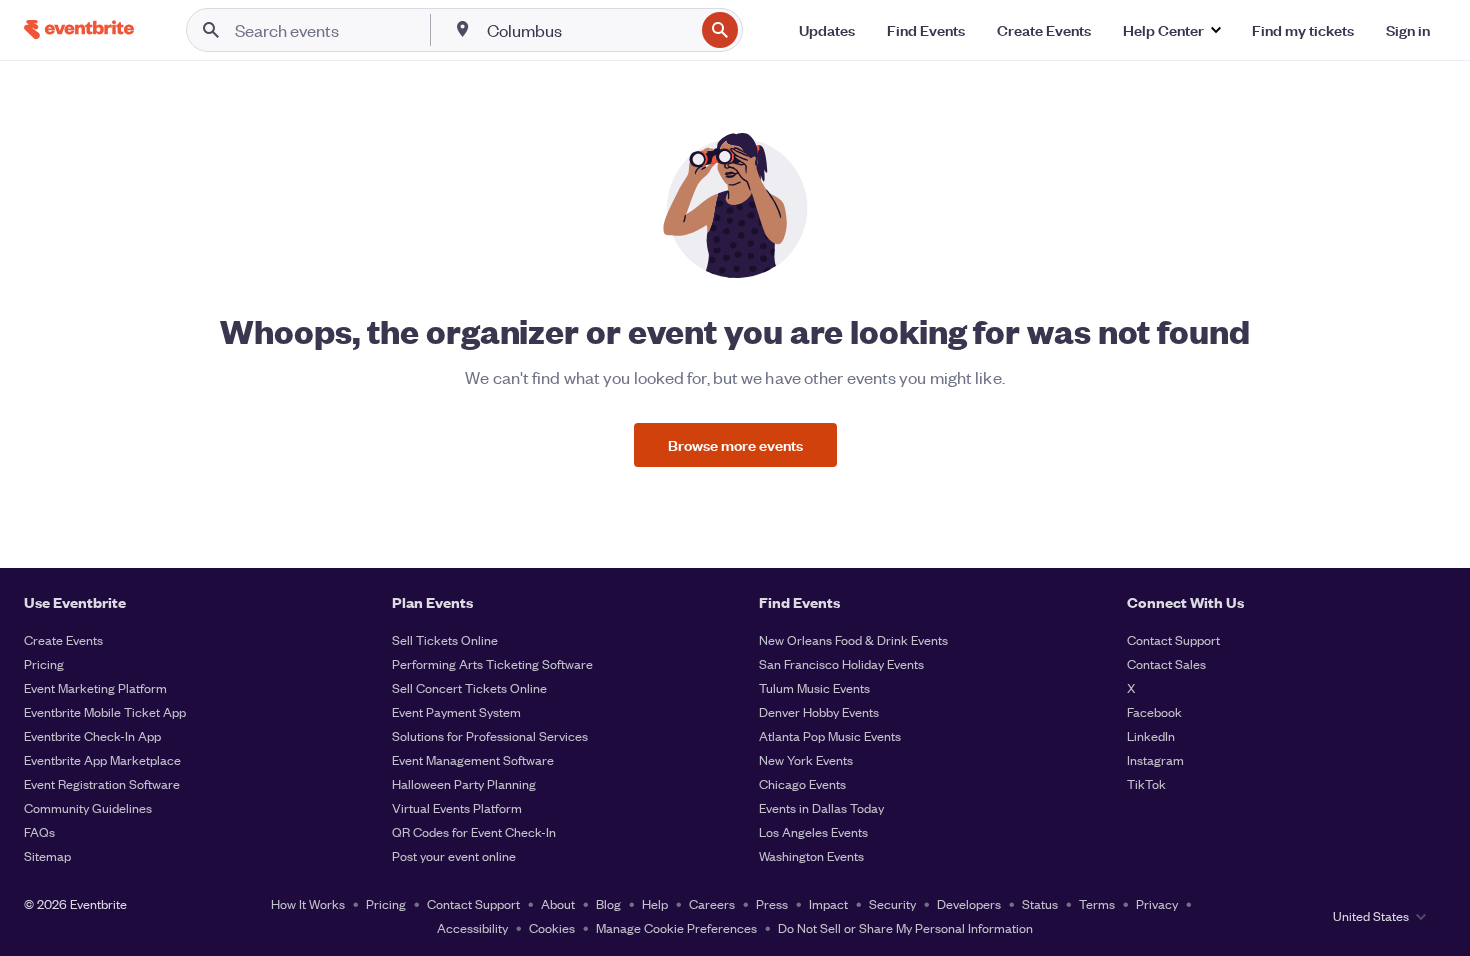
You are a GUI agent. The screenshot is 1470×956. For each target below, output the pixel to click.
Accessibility (472, 927)
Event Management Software (473, 759)
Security (892, 903)
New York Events (806, 759)
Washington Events (811, 855)
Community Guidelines (88, 807)
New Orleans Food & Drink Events (853, 639)
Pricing (44, 663)
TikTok (1146, 783)
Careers (712, 903)
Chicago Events (802, 783)
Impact (828, 903)
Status (1040, 903)
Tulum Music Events (814, 687)
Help (655, 903)
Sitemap (47, 855)
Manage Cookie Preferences (676, 927)
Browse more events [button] (735, 444)
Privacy (1157, 903)
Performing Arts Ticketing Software (492, 663)
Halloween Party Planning (464, 783)
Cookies (552, 927)
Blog (608, 903)
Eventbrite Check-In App (92, 735)
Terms (1097, 903)
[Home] (79, 29)
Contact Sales (1166, 663)
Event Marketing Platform (95, 687)
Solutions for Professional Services (490, 735)
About (558, 903)
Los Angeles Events (813, 831)
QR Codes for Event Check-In (474, 831)
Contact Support (1173, 639)
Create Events (63, 639)
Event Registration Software (102, 783)
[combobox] (588, 30)
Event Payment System (456, 711)
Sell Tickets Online (445, 639)
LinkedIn (1151, 735)
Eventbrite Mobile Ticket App (105, 711)
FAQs (39, 831)
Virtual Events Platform (457, 807)
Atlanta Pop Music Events (830, 735)
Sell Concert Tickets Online (469, 687)
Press (772, 903)
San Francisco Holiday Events (841, 663)
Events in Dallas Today (821, 807)
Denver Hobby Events (819, 711)
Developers (969, 903)
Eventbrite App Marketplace (102, 759)
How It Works (308, 903)
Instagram (1155, 759)
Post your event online (454, 855)
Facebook (1154, 711)
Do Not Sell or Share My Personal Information (905, 927)
